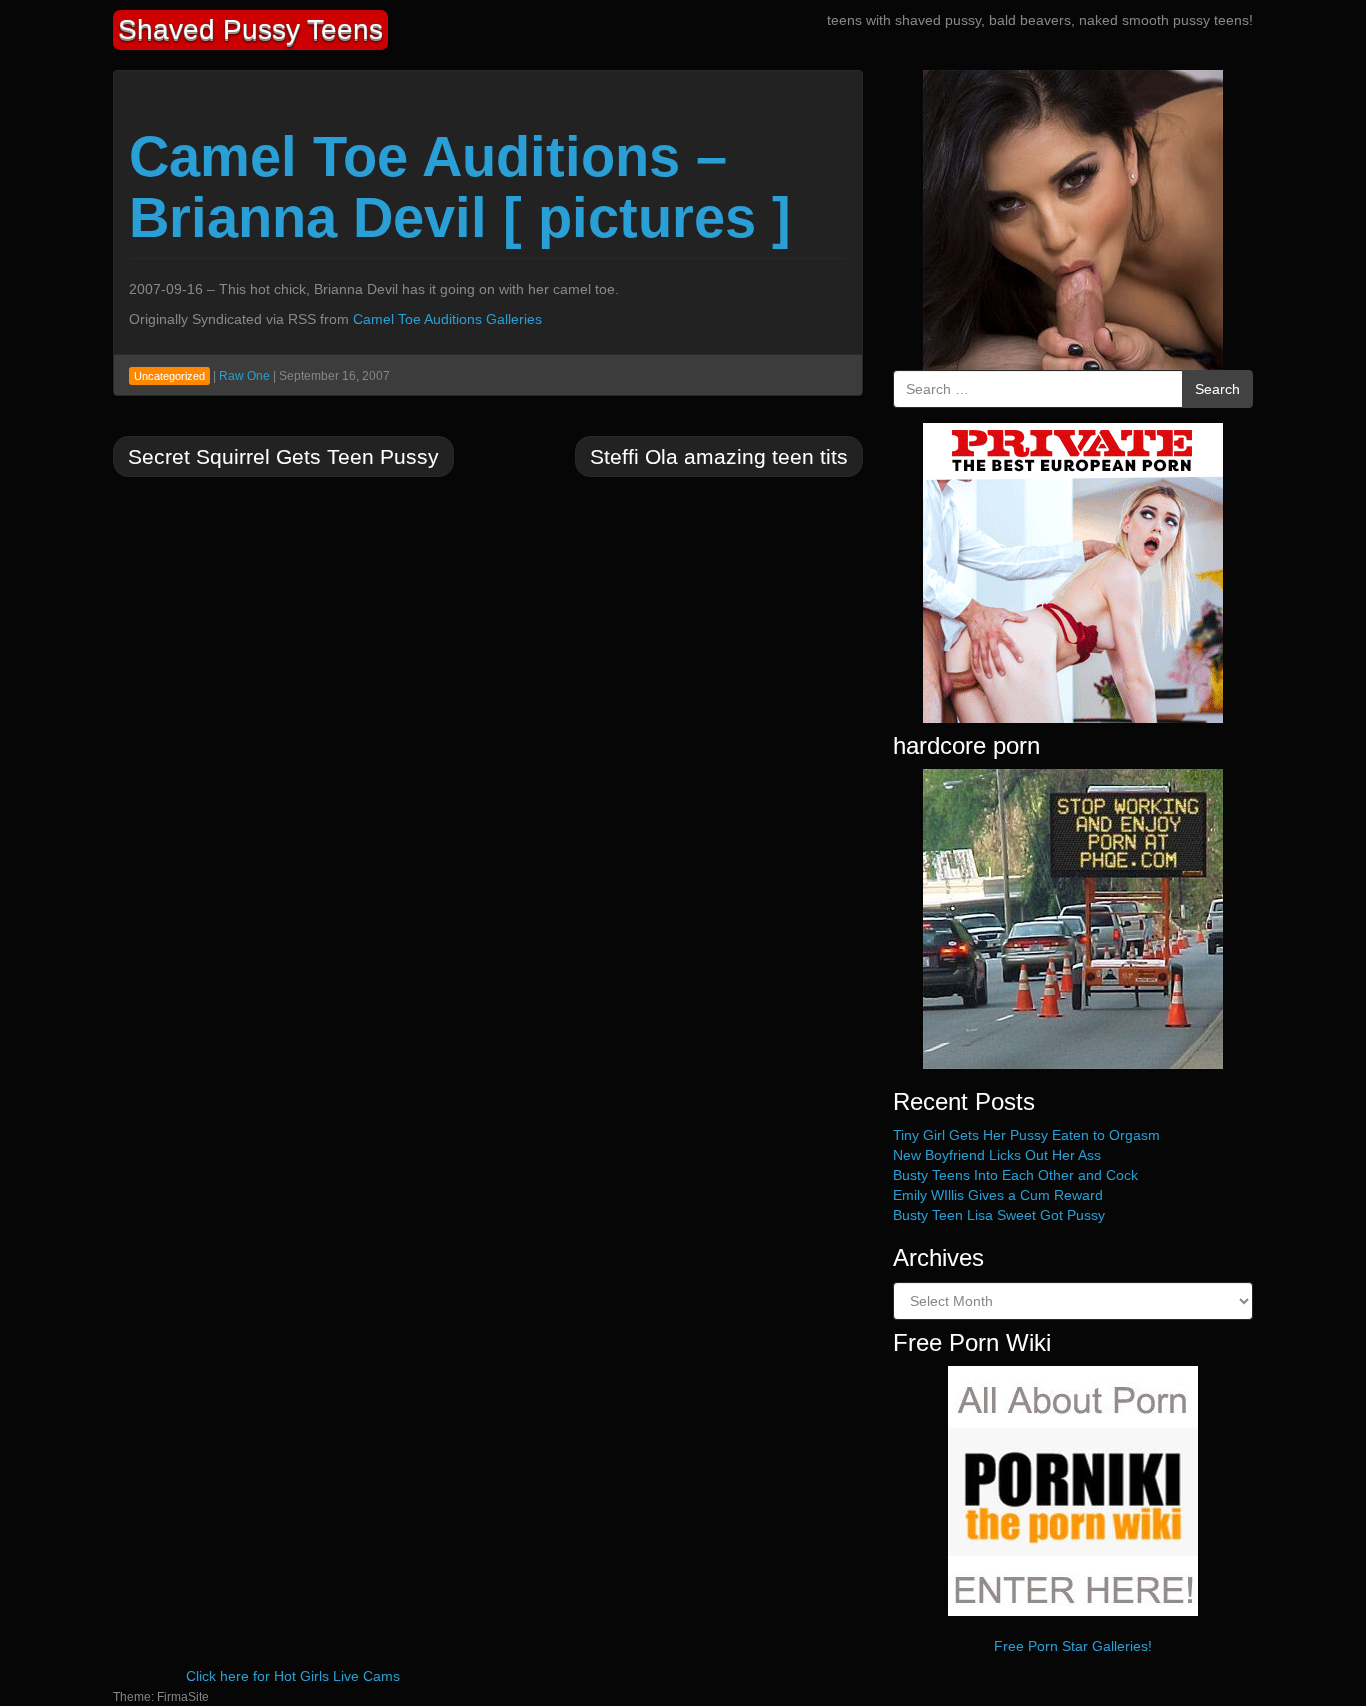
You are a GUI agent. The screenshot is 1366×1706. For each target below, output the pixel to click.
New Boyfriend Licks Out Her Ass (997, 1155)
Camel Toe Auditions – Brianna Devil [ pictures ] (460, 187)
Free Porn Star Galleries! (1073, 1646)
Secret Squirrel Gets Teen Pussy (283, 456)
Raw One (244, 376)
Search (1217, 389)
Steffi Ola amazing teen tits (719, 456)
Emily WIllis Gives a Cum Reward (998, 1195)
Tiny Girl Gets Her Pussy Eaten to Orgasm (1026, 1135)
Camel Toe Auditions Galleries (447, 319)
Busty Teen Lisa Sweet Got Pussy (999, 1215)
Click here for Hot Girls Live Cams (293, 1676)
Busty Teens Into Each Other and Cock (1015, 1175)
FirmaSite (183, 1697)
